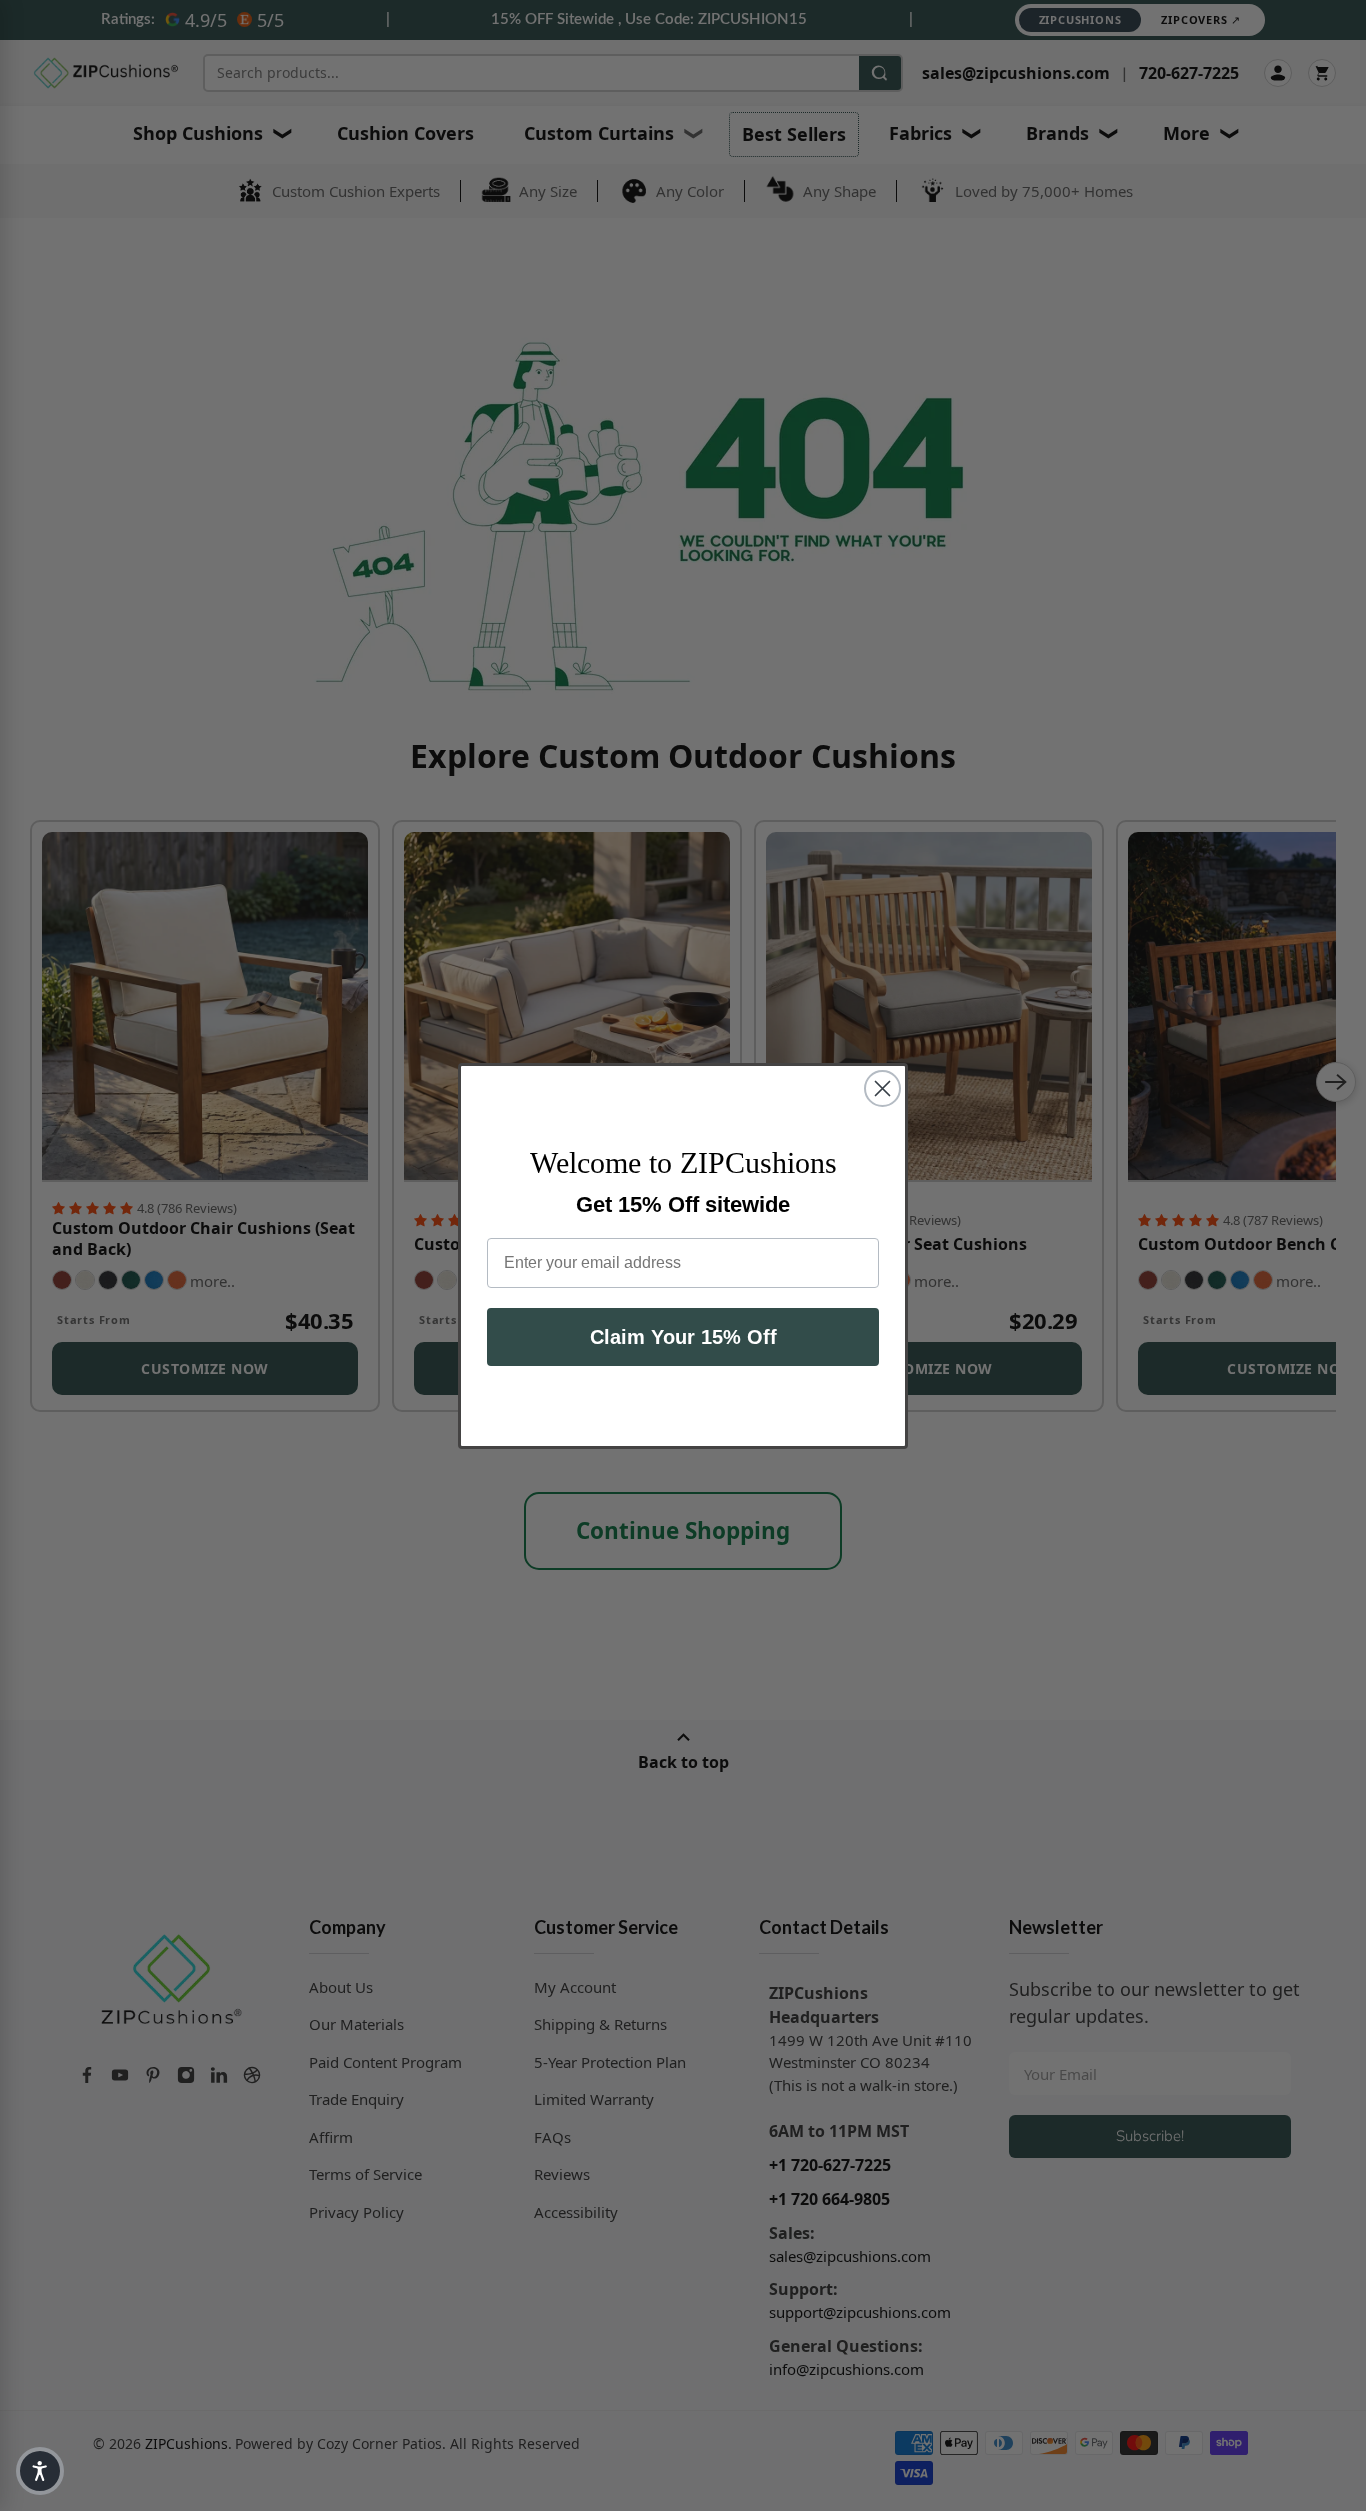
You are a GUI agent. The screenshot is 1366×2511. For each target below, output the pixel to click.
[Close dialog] (882, 1088)
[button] (40, 2471)
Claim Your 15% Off (683, 1337)
